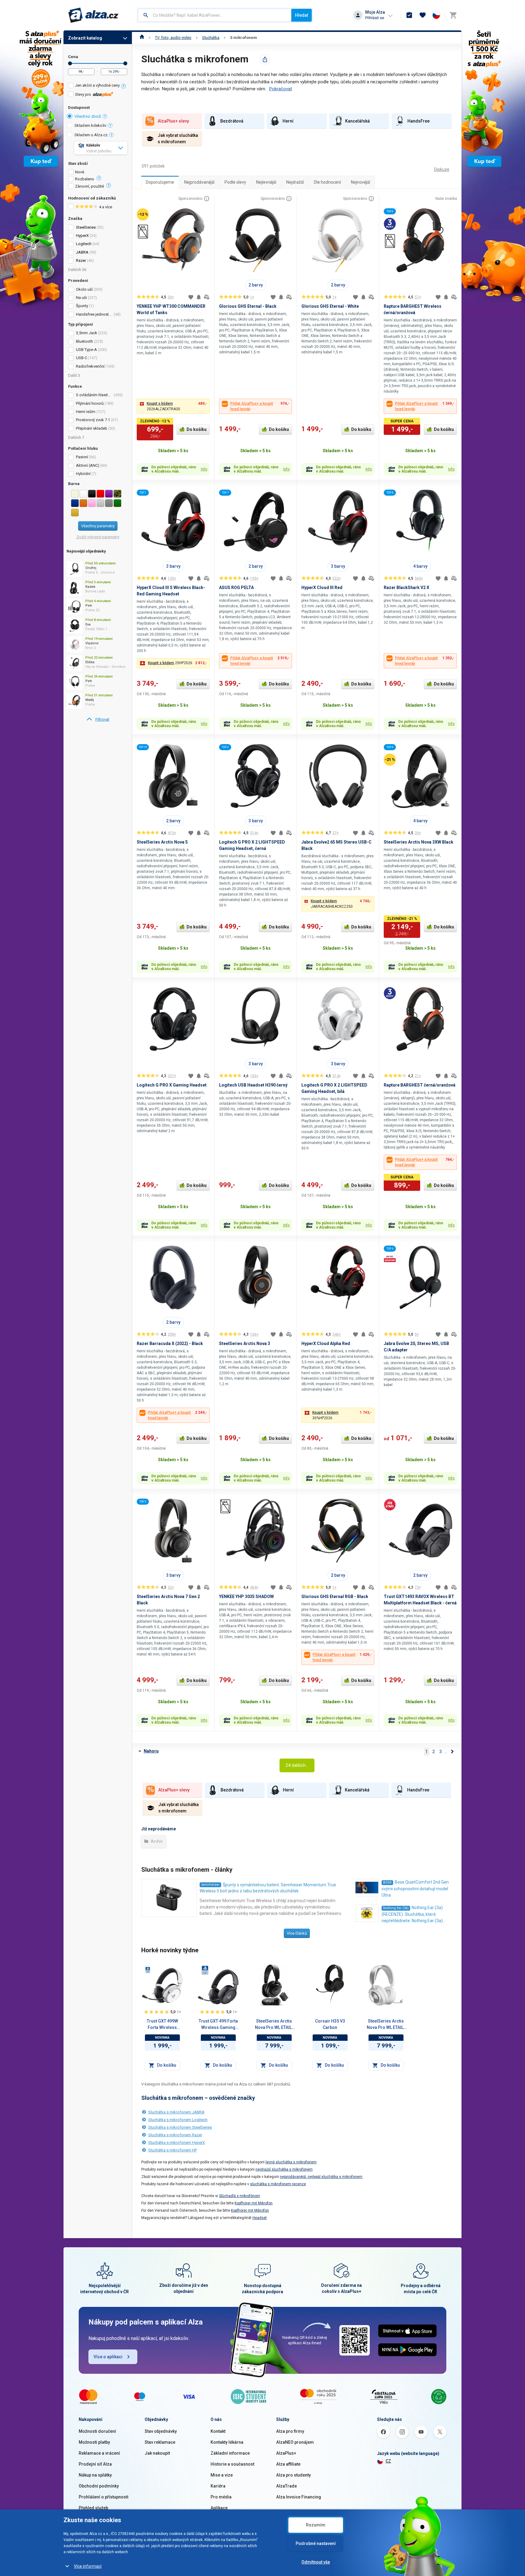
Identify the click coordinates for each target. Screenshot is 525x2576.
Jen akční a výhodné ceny (97, 85)
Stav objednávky (161, 2431)
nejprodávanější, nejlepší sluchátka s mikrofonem (321, 2177)
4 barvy (420, 566)
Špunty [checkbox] (82, 306)
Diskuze (442, 169)
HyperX (82, 236)
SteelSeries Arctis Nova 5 (162, 842)
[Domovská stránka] (142, 38)
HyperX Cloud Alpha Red (326, 1343)
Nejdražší (295, 182)
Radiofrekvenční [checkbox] (90, 366)
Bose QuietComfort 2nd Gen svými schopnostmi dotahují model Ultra (415, 1889)
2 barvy (256, 285)
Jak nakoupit (157, 2453)
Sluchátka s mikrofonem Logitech (178, 2120)
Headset (260, 2218)
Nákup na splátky (95, 2475)
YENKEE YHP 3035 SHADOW (246, 1597)
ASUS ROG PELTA (236, 588)
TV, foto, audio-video (173, 38)
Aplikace (219, 2508)
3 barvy (173, 566)
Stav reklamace (160, 2442)
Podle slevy (235, 182)
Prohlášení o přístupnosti (104, 2497)
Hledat (302, 15)
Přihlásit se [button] (375, 18)
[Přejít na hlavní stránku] (93, 15)
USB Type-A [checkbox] (86, 350)
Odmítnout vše (316, 2562)
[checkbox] (98, 86)
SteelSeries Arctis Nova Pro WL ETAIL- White (386, 2025)
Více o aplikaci (108, 2357)
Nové (80, 172)
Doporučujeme (160, 182)
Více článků (297, 1933)
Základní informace (230, 2453)
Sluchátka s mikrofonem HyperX (177, 2143)
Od (70, 63)
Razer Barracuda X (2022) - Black (170, 1343)
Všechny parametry (98, 526)
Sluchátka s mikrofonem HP (173, 2150)
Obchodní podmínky (99, 2486)
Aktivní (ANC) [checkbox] (88, 465)
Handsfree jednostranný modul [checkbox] (94, 314)
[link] (98, 719)
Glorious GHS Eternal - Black (248, 306)
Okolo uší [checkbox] (84, 289)
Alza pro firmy (290, 2431)
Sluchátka (211, 38)
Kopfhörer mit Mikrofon (254, 2203)
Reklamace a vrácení (99, 2453)
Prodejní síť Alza (95, 2464)
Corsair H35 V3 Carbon (330, 2024)
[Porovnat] (207, 297)
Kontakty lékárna (227, 2442)
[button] (173, 406)
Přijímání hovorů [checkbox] (90, 403)
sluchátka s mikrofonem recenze (278, 2184)
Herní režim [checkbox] (86, 412)
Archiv (156, 1841)
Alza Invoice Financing (299, 2497)
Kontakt (218, 2431)
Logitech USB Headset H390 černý (253, 1085)
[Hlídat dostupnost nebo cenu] (199, 297)
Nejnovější (360, 182)
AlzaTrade (287, 2486)
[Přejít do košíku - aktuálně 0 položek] (453, 15)
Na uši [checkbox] (81, 298)
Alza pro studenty (293, 2475)
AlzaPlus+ (286, 2453)
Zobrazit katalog (85, 38)
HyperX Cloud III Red (322, 588)
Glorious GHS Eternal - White (330, 306)
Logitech (84, 244)
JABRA (82, 252)
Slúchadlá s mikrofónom (240, 2196)
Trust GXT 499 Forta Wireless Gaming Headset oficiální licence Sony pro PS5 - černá (218, 2025)
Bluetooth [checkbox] (84, 341)
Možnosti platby (94, 2442)
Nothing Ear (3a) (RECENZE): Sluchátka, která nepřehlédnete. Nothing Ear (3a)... (413, 1914)
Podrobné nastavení (316, 2543)
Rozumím (316, 2525)
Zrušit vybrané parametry (98, 537)
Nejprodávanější (199, 182)
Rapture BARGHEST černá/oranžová (420, 1085)
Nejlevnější (266, 182)
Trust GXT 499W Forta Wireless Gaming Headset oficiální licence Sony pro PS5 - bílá (162, 2025)
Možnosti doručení (97, 2431)
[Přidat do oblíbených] (191, 297)
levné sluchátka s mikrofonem (291, 2162)
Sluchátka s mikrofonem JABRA (176, 2112)
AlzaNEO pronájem (295, 2442)
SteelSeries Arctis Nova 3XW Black (419, 842)
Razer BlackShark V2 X (407, 588)
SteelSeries (86, 227)
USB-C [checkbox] (82, 358)
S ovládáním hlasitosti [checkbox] (94, 395)
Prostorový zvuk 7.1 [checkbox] (93, 420)
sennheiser (210, 1885)
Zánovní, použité (89, 186)
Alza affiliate (288, 2464)
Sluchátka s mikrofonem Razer (175, 2135)
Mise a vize (222, 2475)
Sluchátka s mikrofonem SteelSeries (180, 2127)
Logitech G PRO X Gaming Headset (172, 1085)
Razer (81, 260)
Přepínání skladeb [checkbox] (92, 428)
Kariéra (218, 2486)
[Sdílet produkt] (265, 59)
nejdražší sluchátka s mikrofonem (284, 2169)
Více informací (88, 2566)
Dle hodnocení (327, 182)
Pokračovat (280, 89)
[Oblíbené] (423, 15)
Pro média (221, 2497)
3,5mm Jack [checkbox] (87, 333)
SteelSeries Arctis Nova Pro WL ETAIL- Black (274, 2025)
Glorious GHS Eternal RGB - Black (335, 1597)
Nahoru (151, 1751)
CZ (388, 2461)
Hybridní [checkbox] (83, 474)
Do (125, 63)
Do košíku (197, 429)
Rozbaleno (85, 179)
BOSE (387, 1883)
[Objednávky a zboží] (409, 15)
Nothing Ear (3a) (396, 1908)
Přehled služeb (93, 2508)
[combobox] (215, 15)
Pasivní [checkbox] (82, 457)
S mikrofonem (244, 38)
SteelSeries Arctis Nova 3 (245, 1343)
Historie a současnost (232, 2464)
